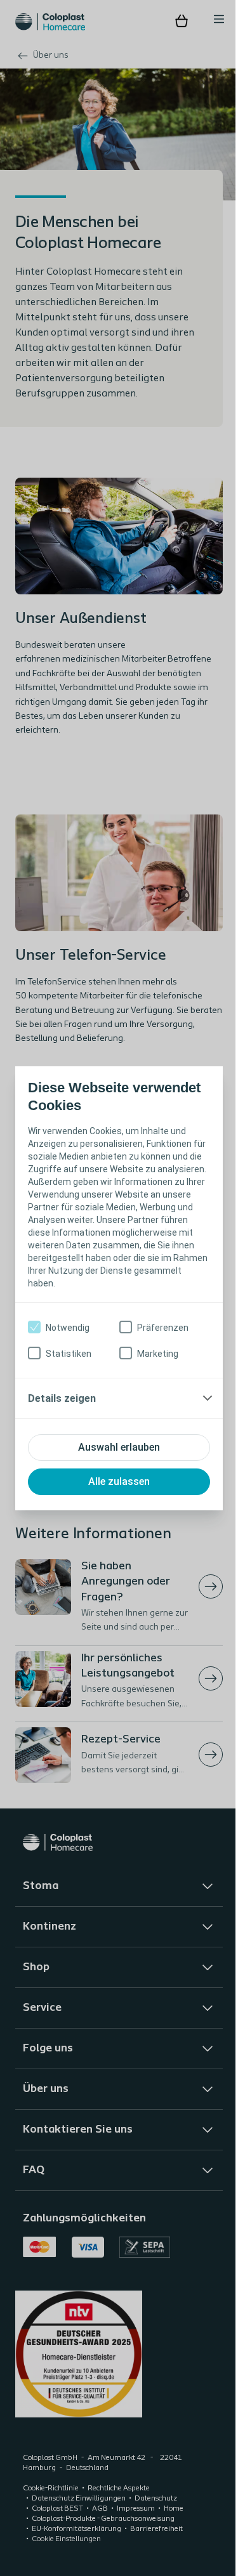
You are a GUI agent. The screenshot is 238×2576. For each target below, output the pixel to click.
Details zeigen (62, 1405)
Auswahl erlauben (115, 1454)
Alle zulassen (115, 1488)
